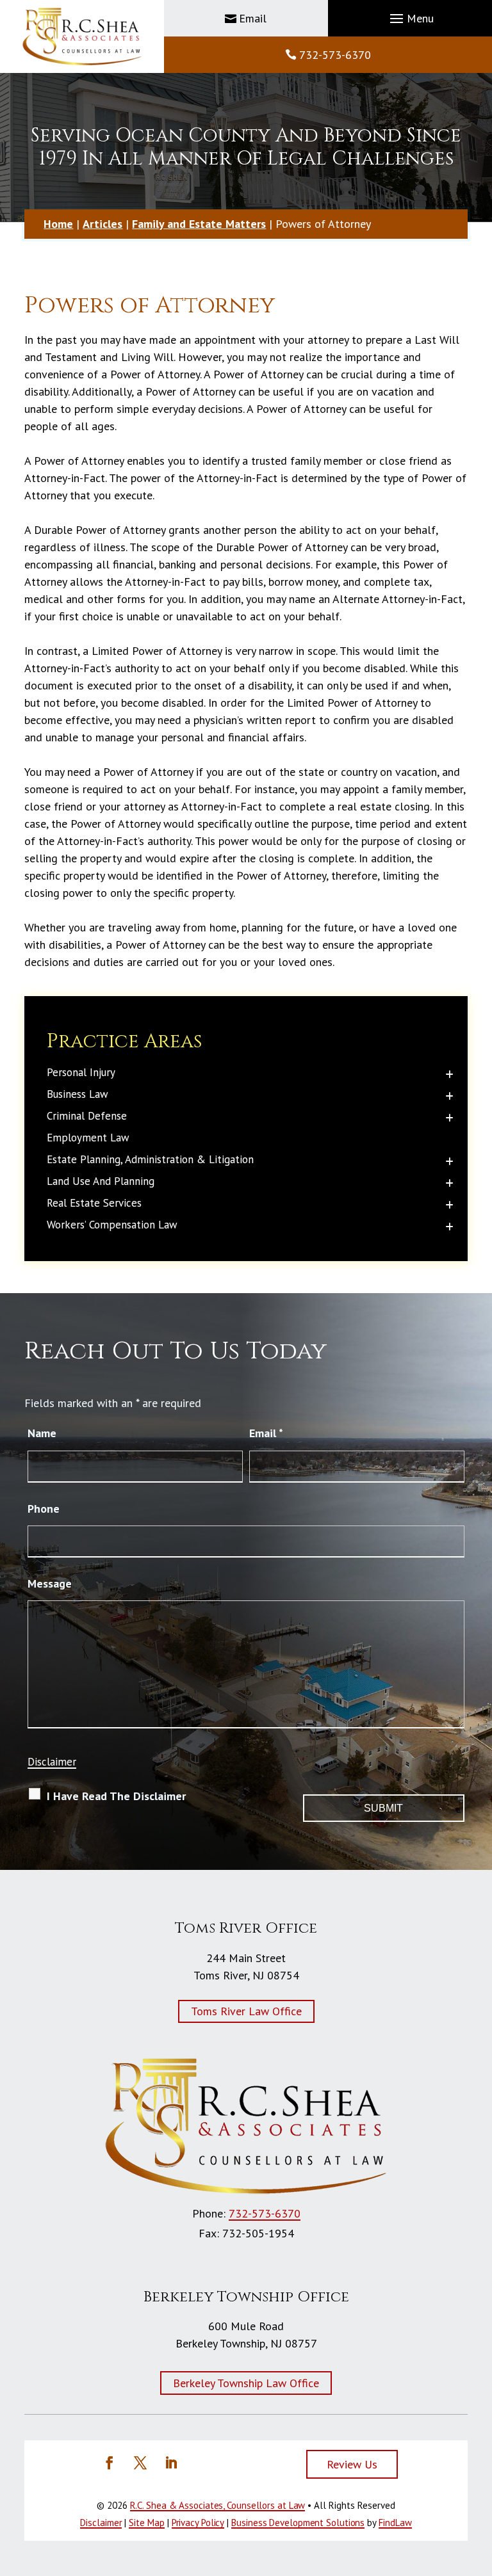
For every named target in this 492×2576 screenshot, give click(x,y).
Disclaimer (52, 1762)
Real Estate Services (94, 1203)
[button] (410, 19)
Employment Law (88, 1138)
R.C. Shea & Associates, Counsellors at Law (218, 2505)
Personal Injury (81, 1072)
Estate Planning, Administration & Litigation (150, 1159)
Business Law (78, 1094)
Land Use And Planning (101, 1181)
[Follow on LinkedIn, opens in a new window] (171, 2463)
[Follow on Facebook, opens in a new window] (110, 2463)
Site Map (146, 2523)
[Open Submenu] (449, 1074)
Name (42, 1433)
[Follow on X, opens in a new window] (140, 2463)
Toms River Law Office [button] (246, 2011)
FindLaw (395, 2523)
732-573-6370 (335, 55)
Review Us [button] (352, 2464)
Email (253, 18)
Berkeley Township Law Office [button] (246, 2383)
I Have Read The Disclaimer (116, 1796)
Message (50, 1583)
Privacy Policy (198, 2523)
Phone (44, 1509)
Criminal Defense (87, 1116)
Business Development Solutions (298, 2523)
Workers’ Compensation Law (112, 1225)
